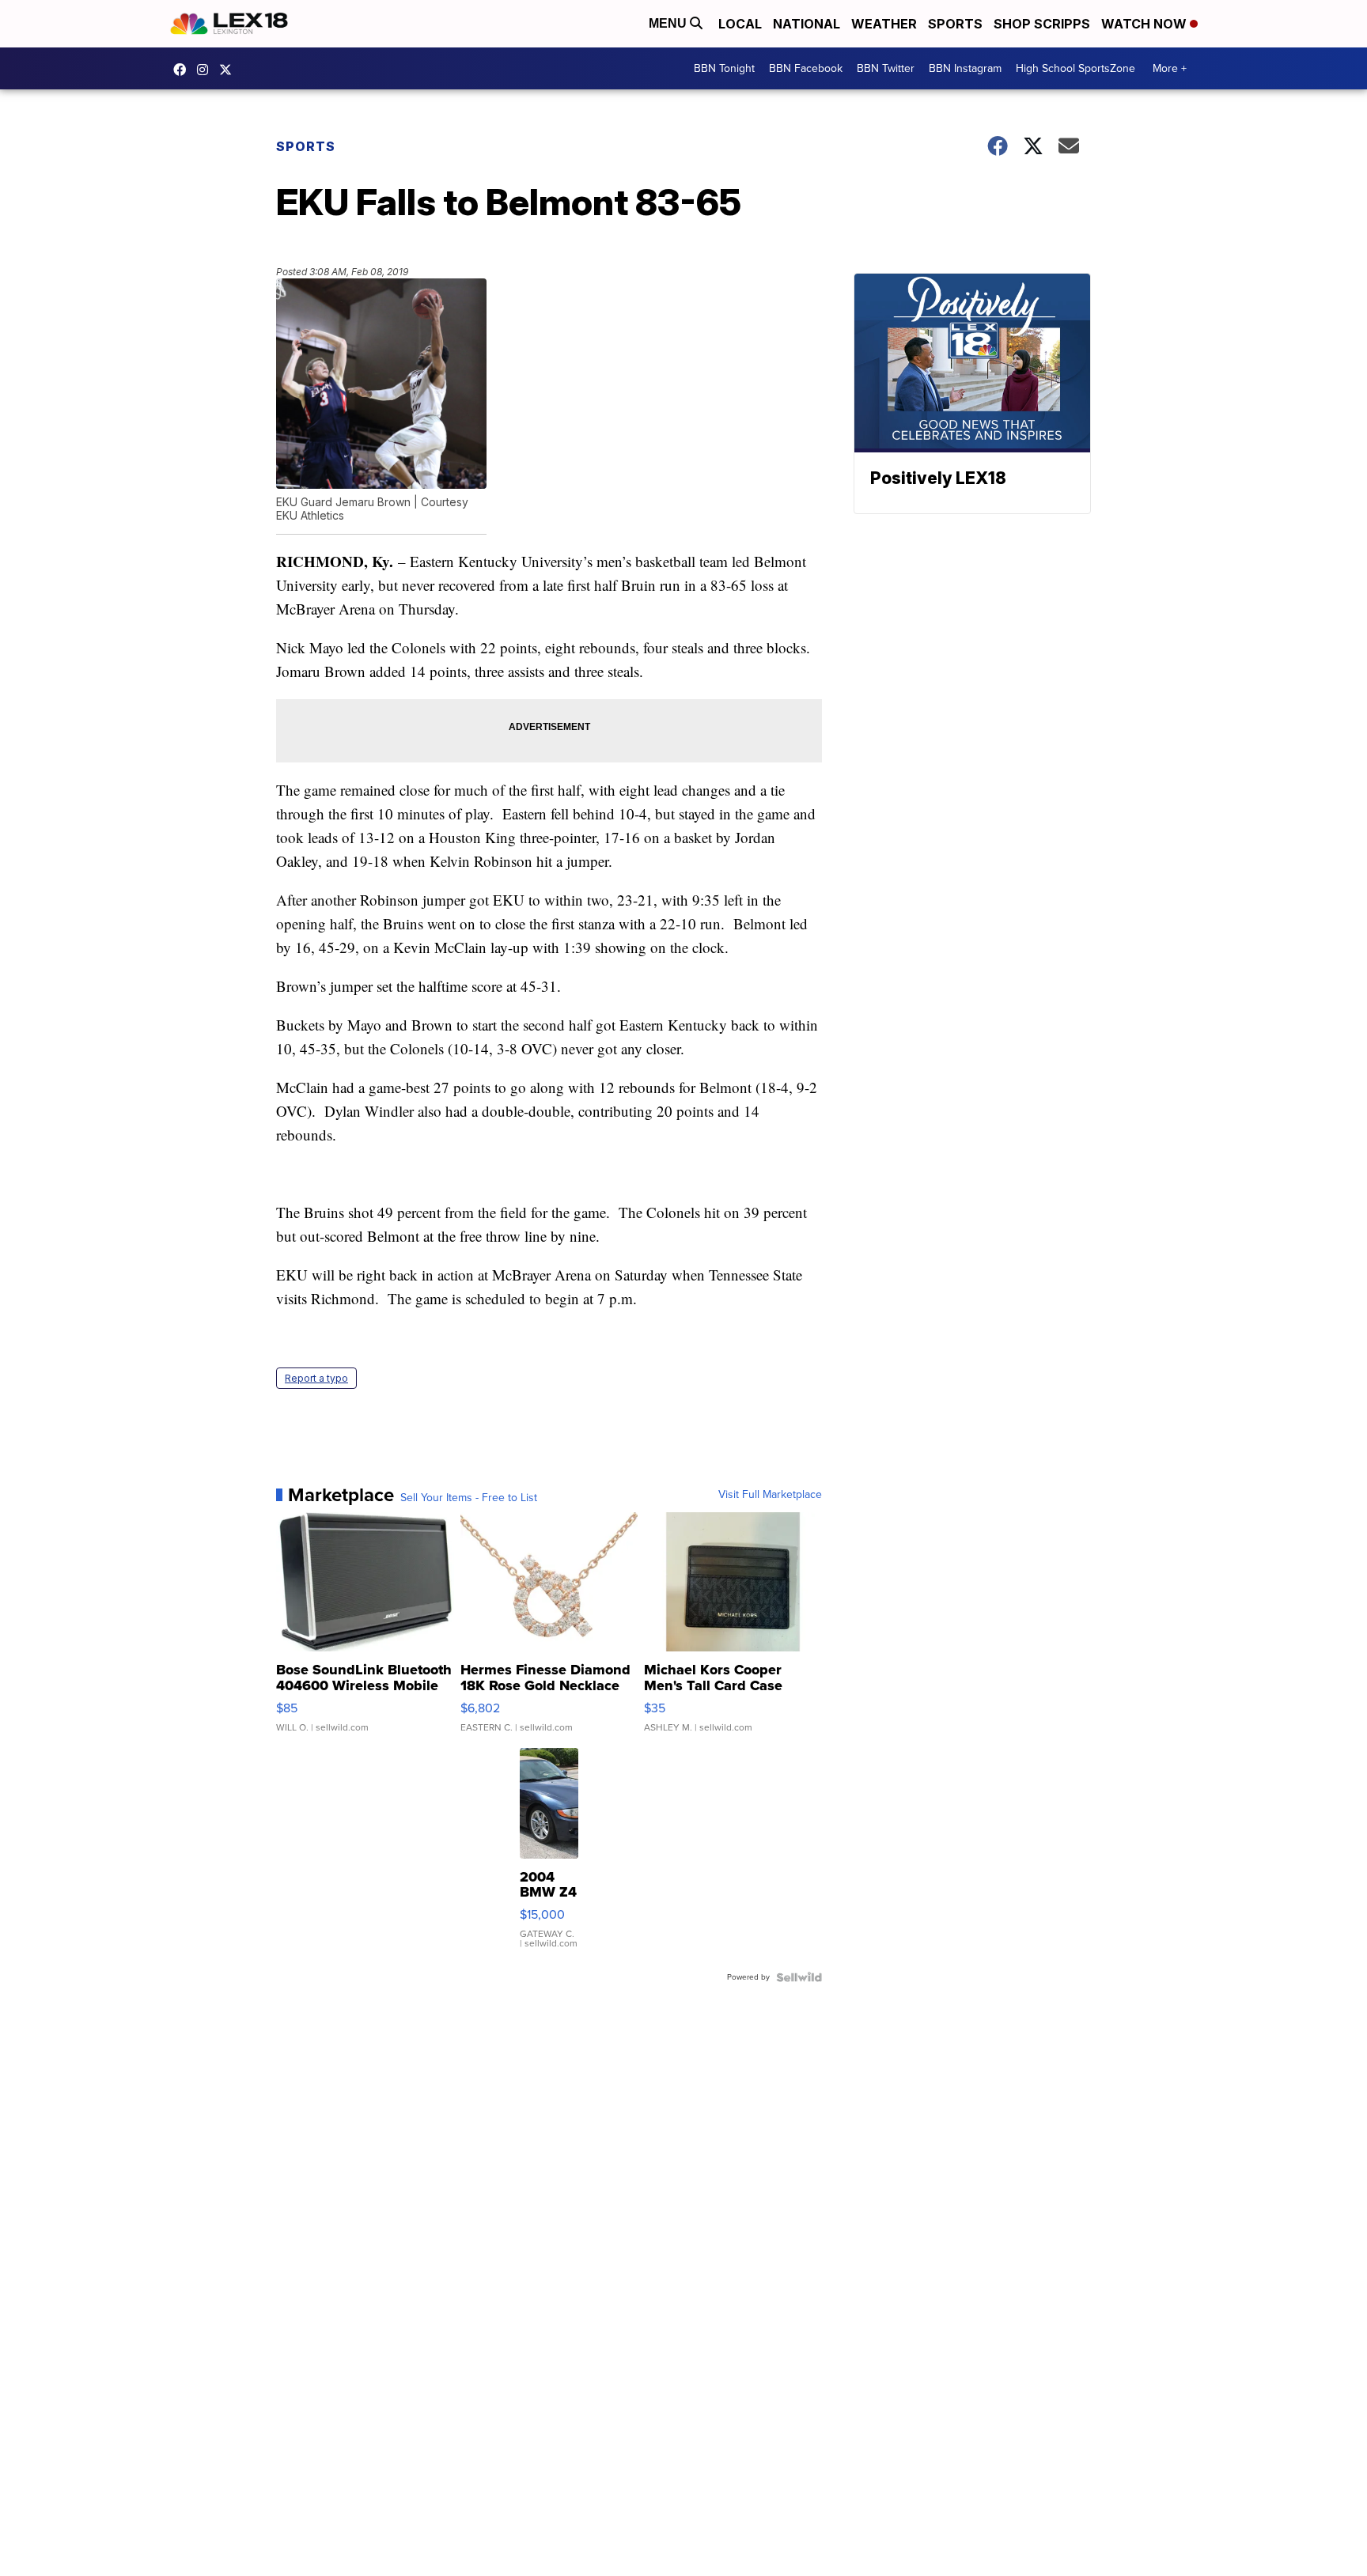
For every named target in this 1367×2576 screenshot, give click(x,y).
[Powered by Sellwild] (799, 1977)
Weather (884, 24)
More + (1170, 68)
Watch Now (1145, 24)
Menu (669, 23)
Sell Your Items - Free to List (469, 1498)
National (807, 24)
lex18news (229, 70)
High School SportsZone (1075, 68)
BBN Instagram (965, 68)
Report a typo (316, 1378)
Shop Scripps (1042, 24)
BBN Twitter (886, 68)
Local (740, 24)
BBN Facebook (806, 68)
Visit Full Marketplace (770, 1495)
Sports (955, 24)
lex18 (184, 70)
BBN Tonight (724, 68)
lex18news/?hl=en (206, 70)
